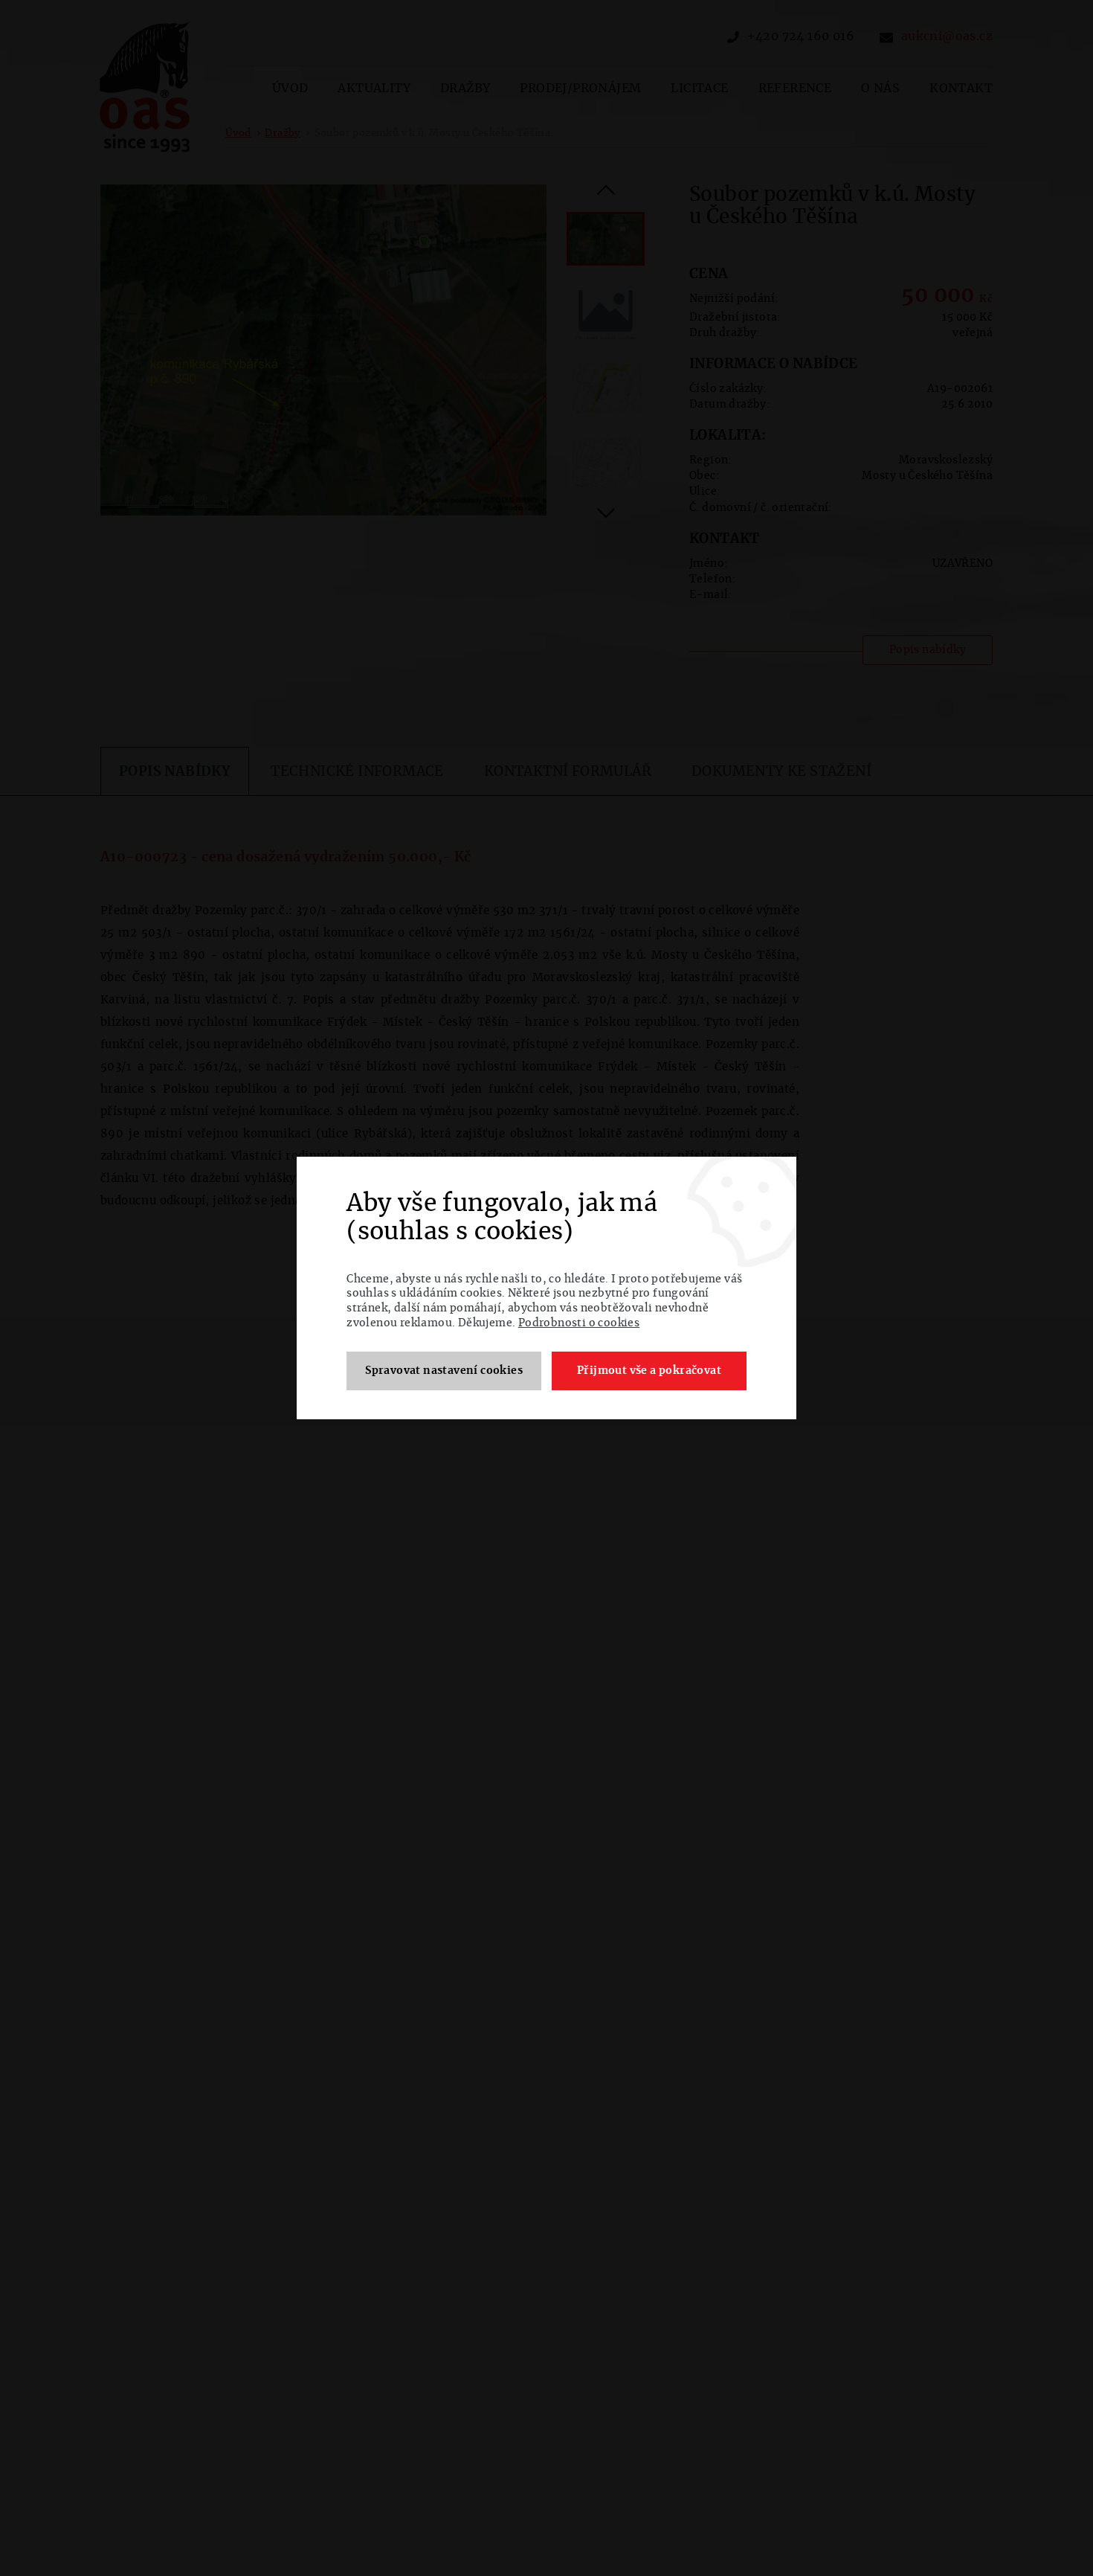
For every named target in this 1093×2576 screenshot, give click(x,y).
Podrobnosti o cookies (579, 1323)
